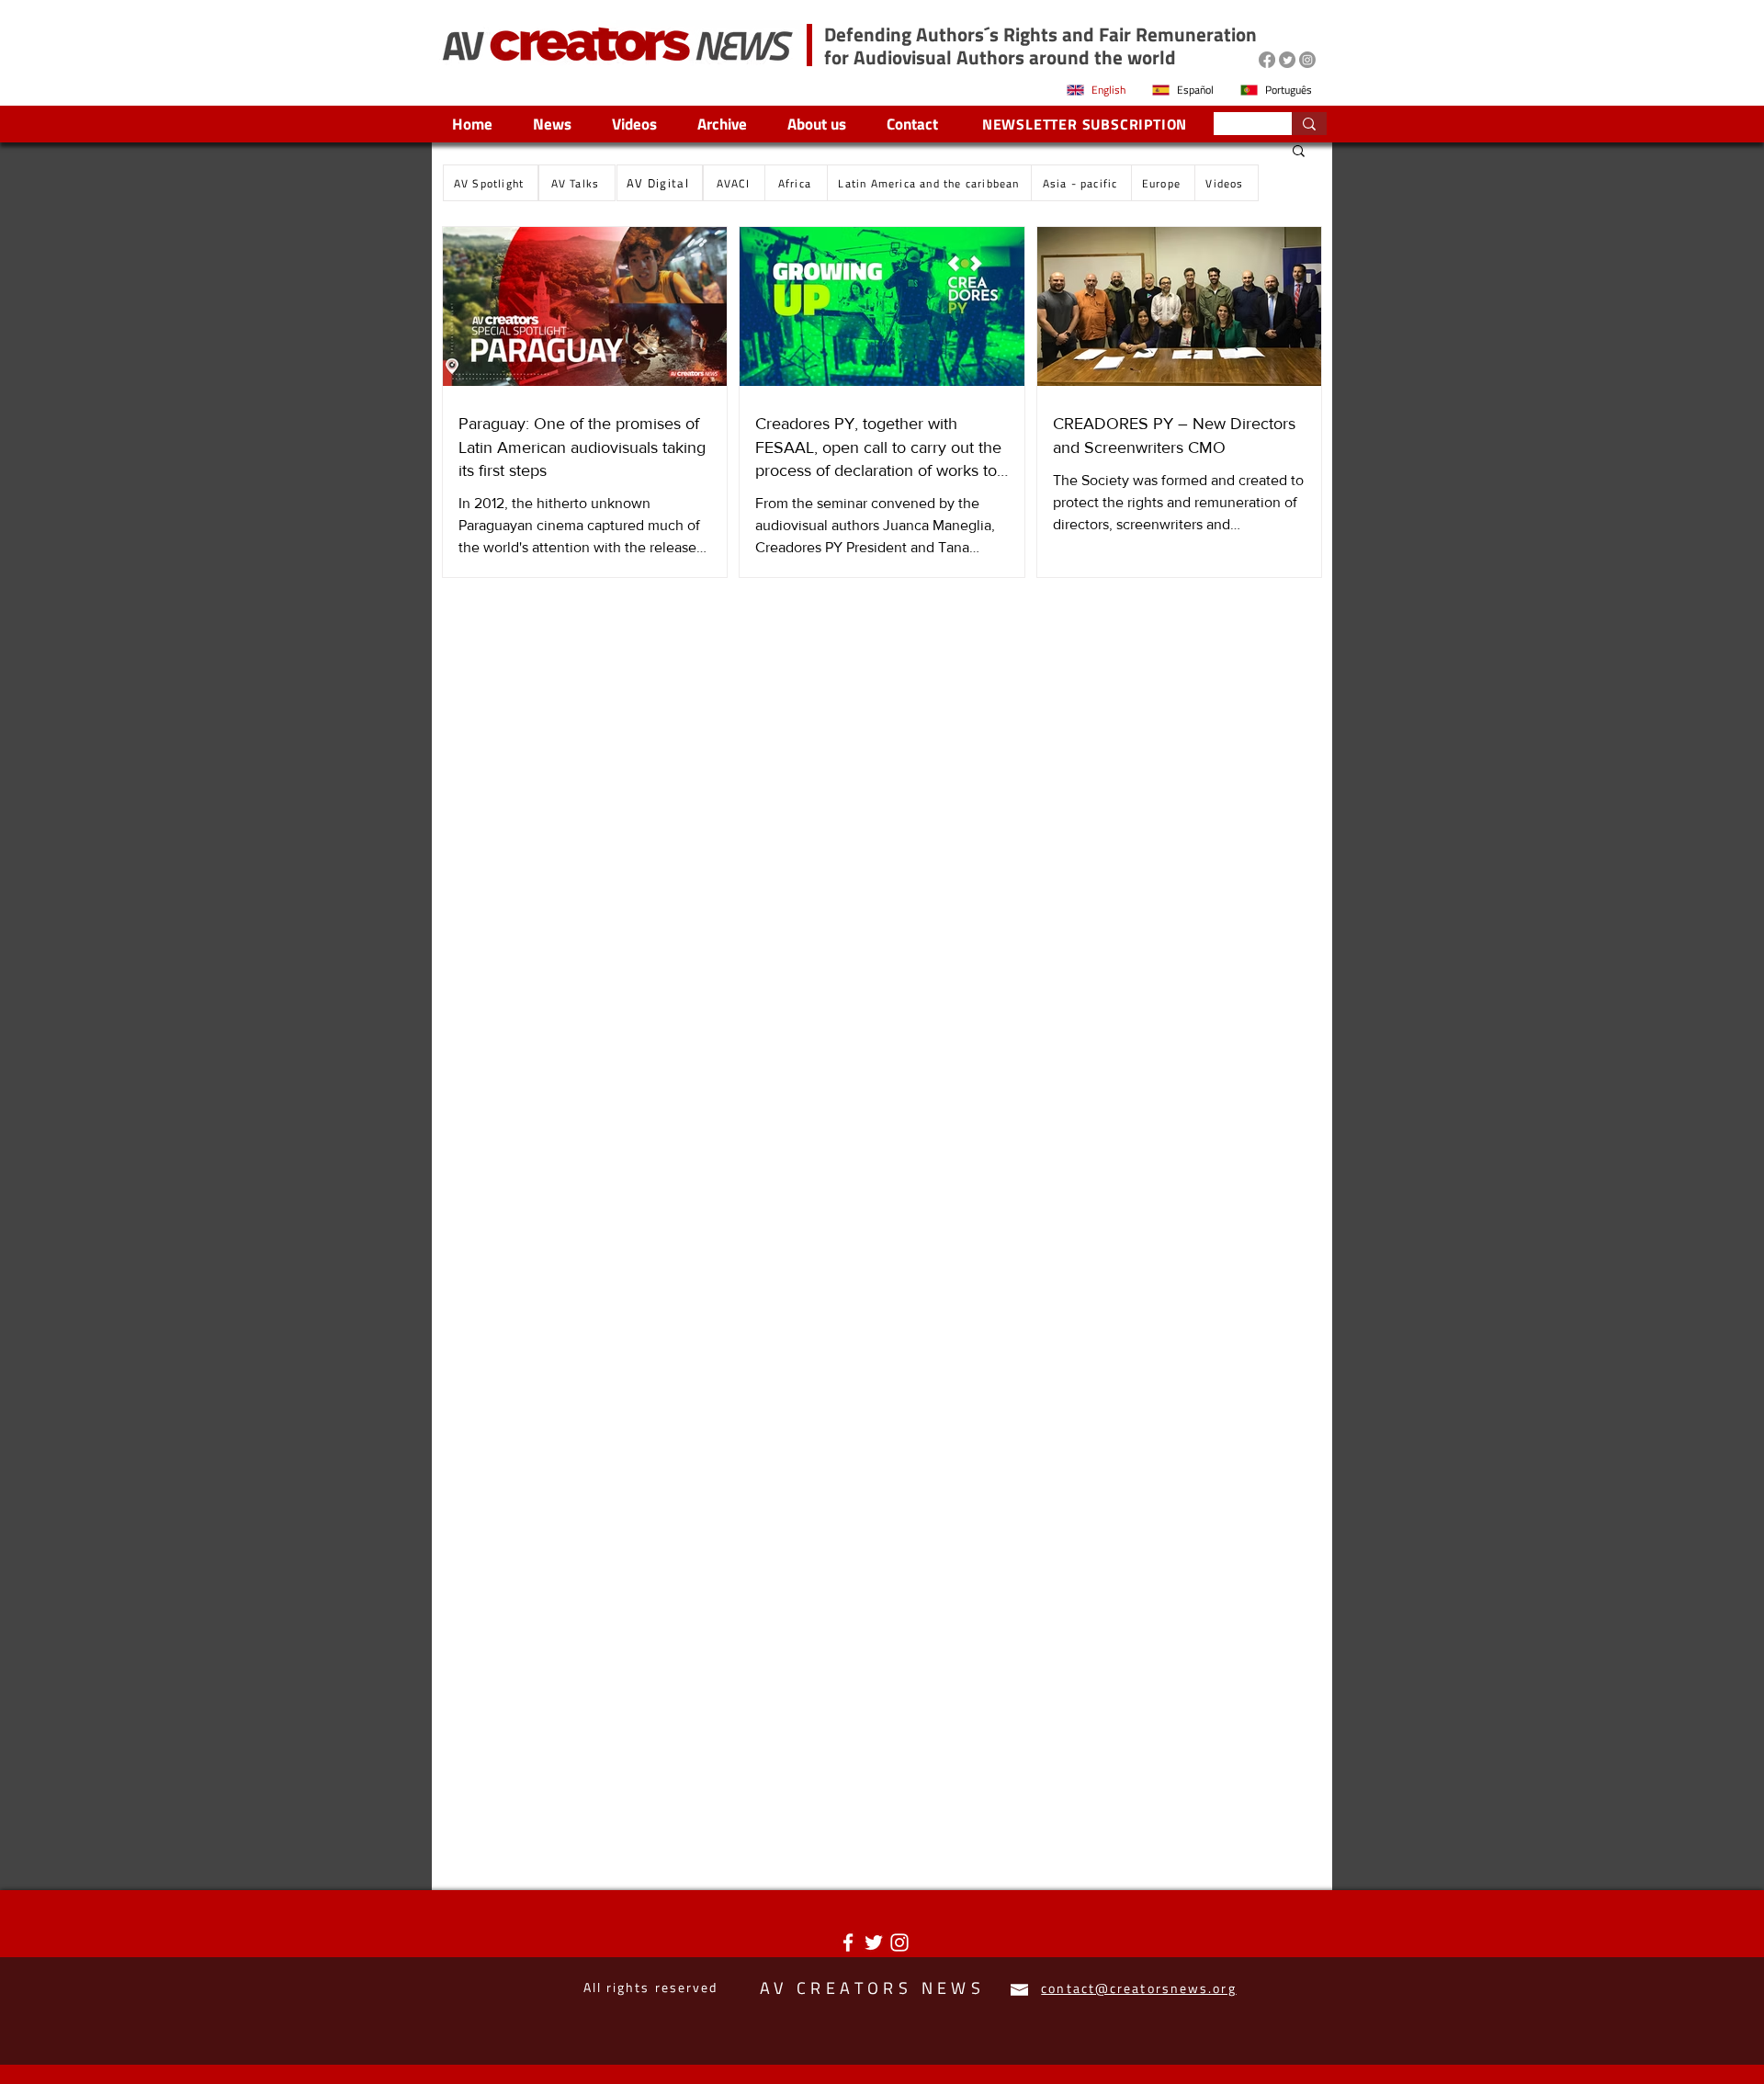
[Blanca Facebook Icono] (848, 1942)
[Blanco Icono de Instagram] (899, 1942)
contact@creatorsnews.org (1138, 1988)
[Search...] (1309, 124)
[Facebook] (1267, 60)
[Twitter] (1287, 60)
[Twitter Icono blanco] (874, 1942)
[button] (1299, 152)
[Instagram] (1307, 60)
